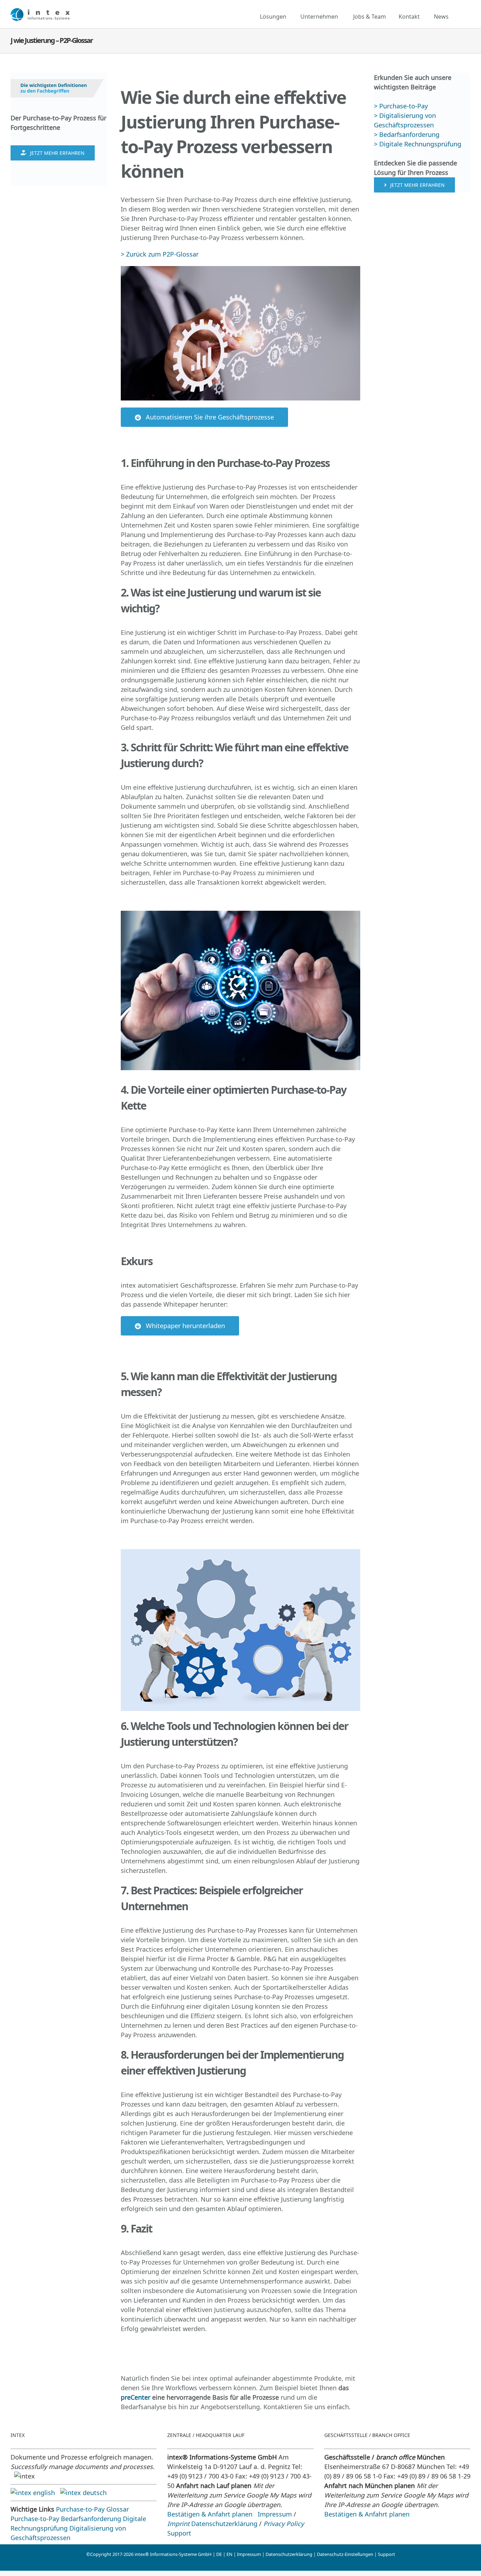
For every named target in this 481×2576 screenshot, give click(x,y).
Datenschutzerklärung (224, 2524)
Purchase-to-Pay (35, 2519)
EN (229, 2554)
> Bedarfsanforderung (407, 134)
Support (179, 2533)
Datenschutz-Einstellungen (345, 2554)
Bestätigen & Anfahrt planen (210, 2514)
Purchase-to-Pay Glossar (92, 2509)
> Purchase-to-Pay (402, 106)
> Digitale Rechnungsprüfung (418, 144)
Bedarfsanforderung (91, 2519)
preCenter (136, 2397)
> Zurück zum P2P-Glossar (160, 254)
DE (219, 2554)
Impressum (275, 2514)
